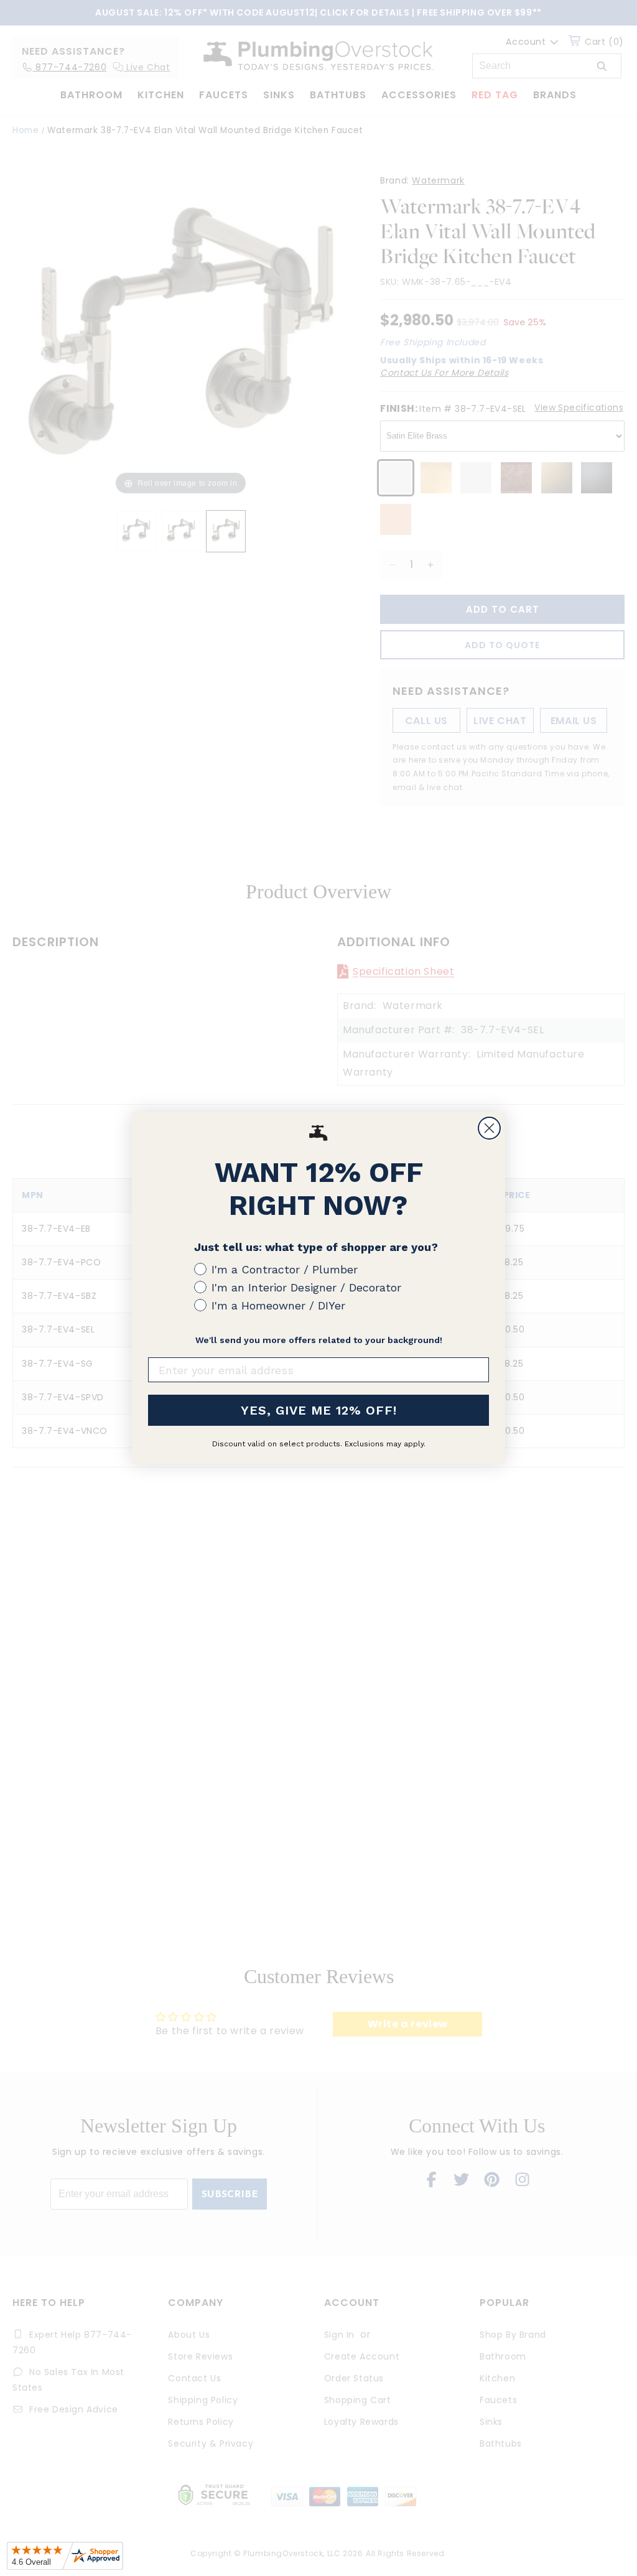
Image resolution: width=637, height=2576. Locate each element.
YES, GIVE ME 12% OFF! (319, 1410)
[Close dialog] (489, 1128)
